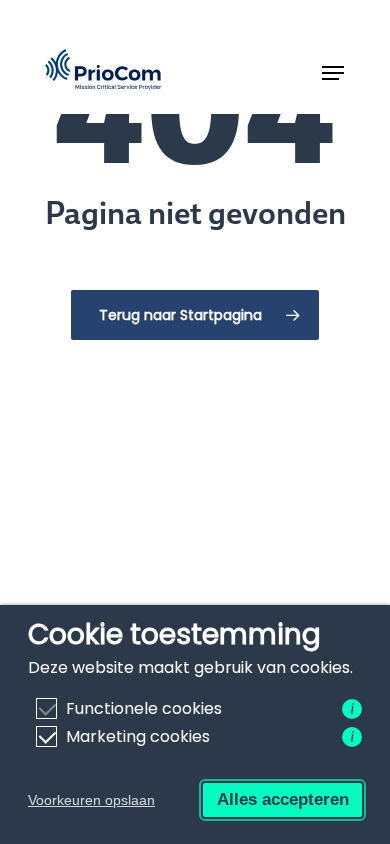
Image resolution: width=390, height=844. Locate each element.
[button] (333, 73)
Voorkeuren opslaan (91, 800)
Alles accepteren (283, 799)
